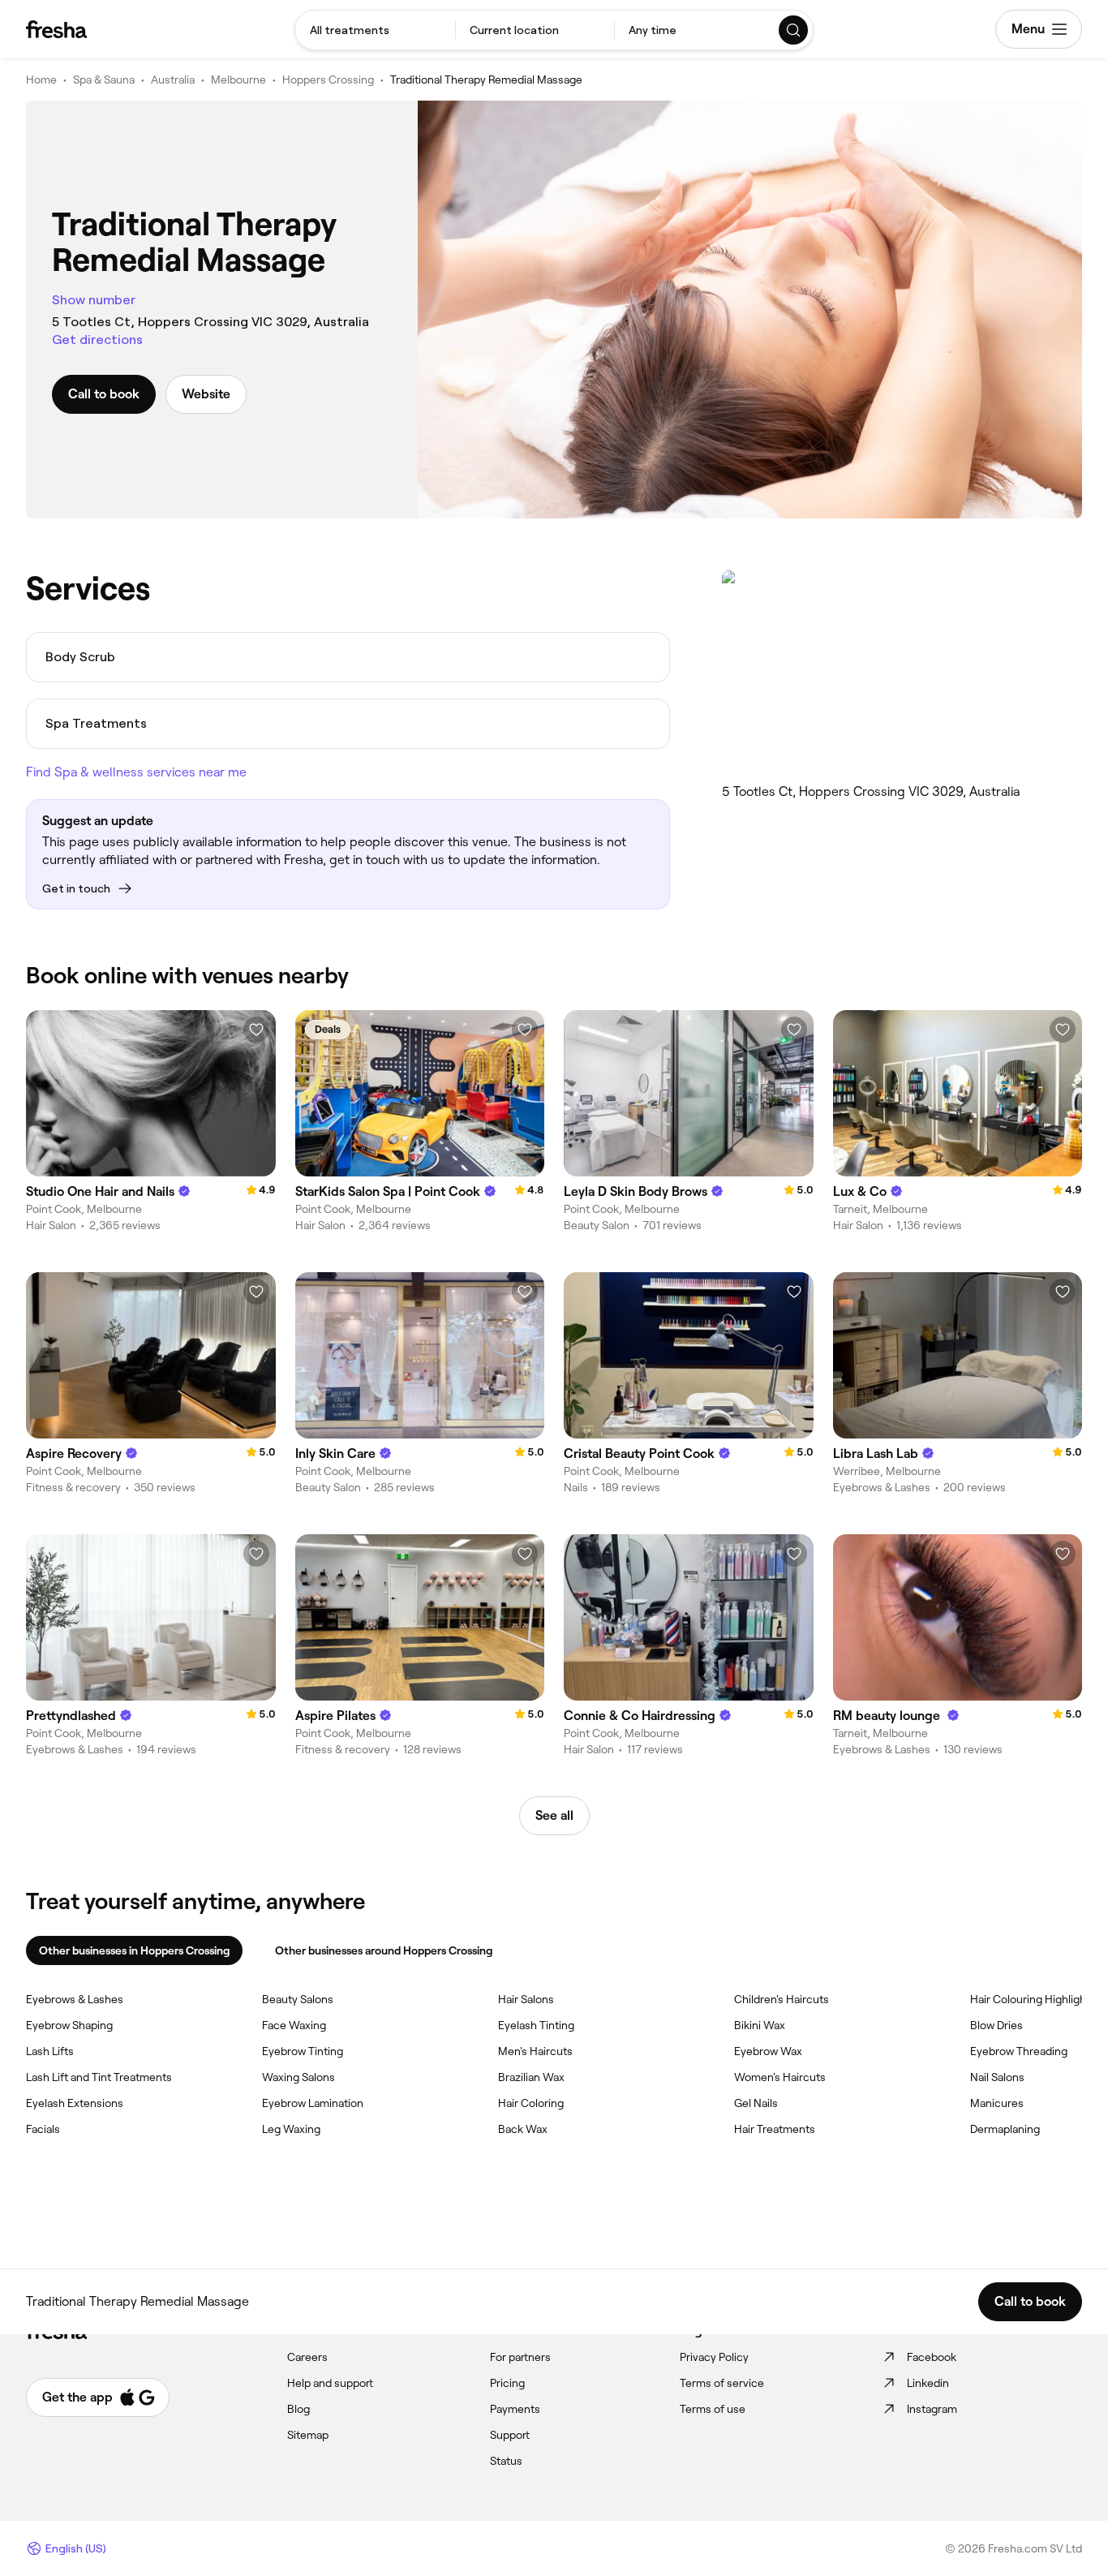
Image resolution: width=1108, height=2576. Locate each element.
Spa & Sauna (104, 80)
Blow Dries (996, 2025)
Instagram (932, 2409)
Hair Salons (526, 1999)
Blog (298, 2409)
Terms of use (713, 2409)
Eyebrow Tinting (303, 2051)
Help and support (330, 2383)
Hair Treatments (775, 2129)
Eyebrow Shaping (69, 2025)
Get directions (97, 340)
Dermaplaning (1005, 2129)
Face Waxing (294, 2025)
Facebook (932, 2357)
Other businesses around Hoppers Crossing (384, 1950)
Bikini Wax (760, 2025)
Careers (307, 2357)
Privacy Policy (714, 2357)
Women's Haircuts (780, 2077)
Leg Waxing (291, 2129)
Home (41, 80)
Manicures (997, 2103)
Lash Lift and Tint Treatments (99, 2077)
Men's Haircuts (535, 2051)
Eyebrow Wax (768, 2051)
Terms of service (722, 2383)
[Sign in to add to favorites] (256, 1030)
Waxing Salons (298, 2077)
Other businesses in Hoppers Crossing (134, 1950)
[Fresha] (56, 29)
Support (510, 2435)
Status (506, 2461)
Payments (515, 2409)
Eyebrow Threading (1019, 2051)
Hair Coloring (531, 2103)
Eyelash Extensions (75, 2103)
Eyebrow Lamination (313, 2103)
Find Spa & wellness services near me (136, 772)
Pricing (507, 2383)
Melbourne (238, 80)
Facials (43, 2129)
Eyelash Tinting (536, 2025)
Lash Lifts (50, 2051)
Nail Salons (997, 2077)
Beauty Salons (298, 1999)
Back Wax (523, 2129)
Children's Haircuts (782, 1999)
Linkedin (928, 2383)
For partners (520, 2357)
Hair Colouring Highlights (1033, 1999)
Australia (173, 80)
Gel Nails (756, 2103)
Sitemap (308, 2435)
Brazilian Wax (531, 2077)
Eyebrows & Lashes (75, 1999)
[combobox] (375, 30)
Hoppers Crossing (328, 80)
